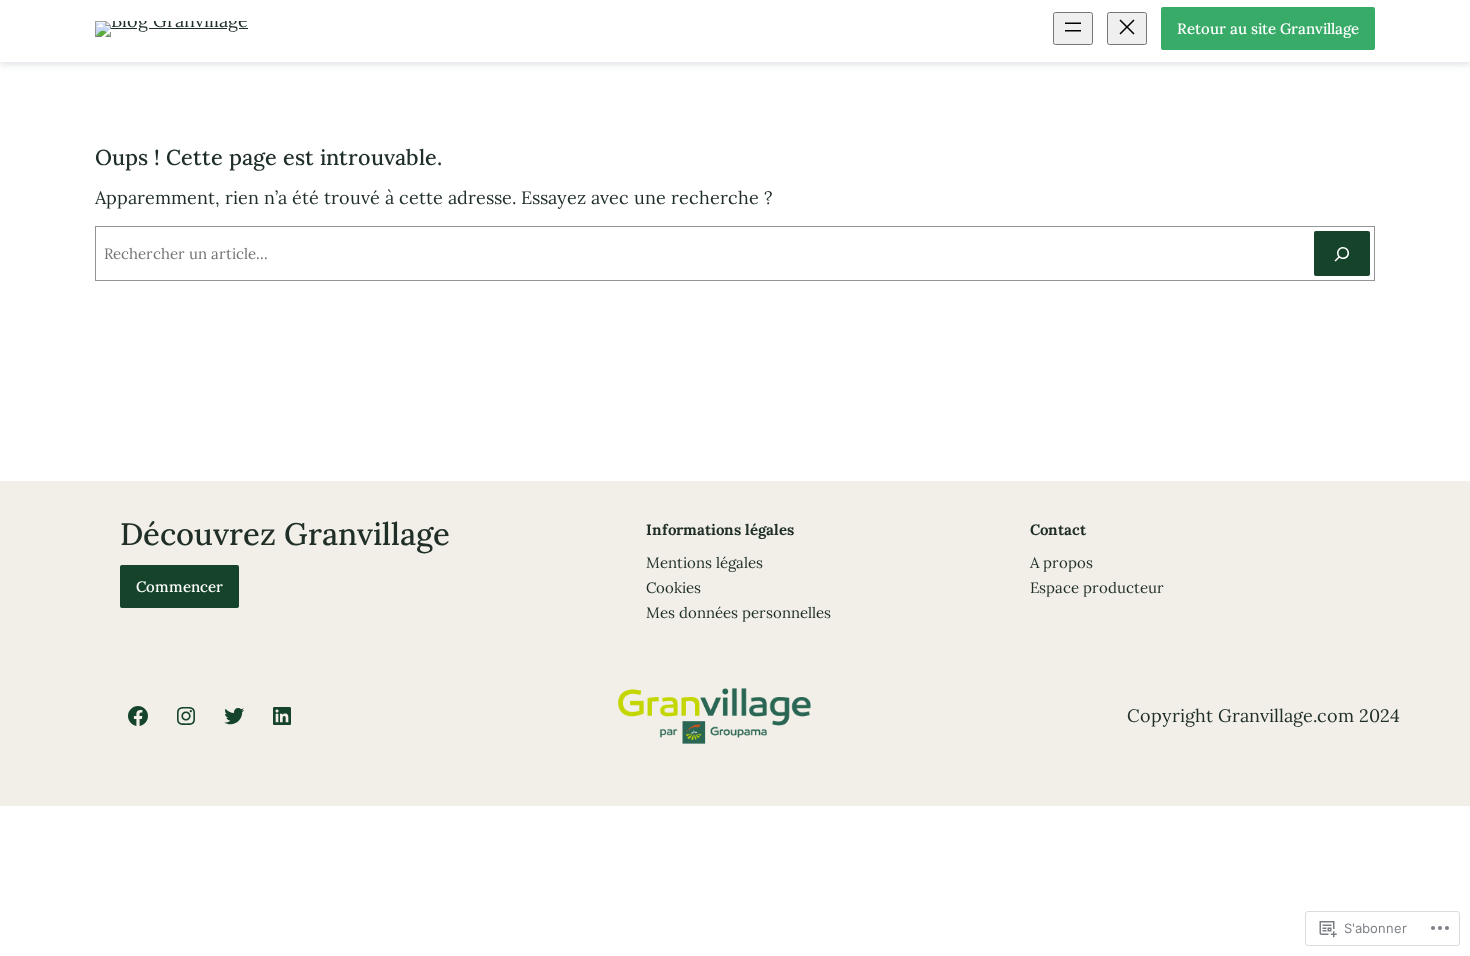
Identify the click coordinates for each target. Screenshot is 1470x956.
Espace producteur (1097, 587)
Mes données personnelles (738, 612)
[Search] (1342, 253)
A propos (1061, 562)
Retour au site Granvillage (1268, 28)
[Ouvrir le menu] (1073, 28)
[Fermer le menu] (1127, 28)
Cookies (673, 587)
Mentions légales (704, 562)
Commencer (179, 586)
